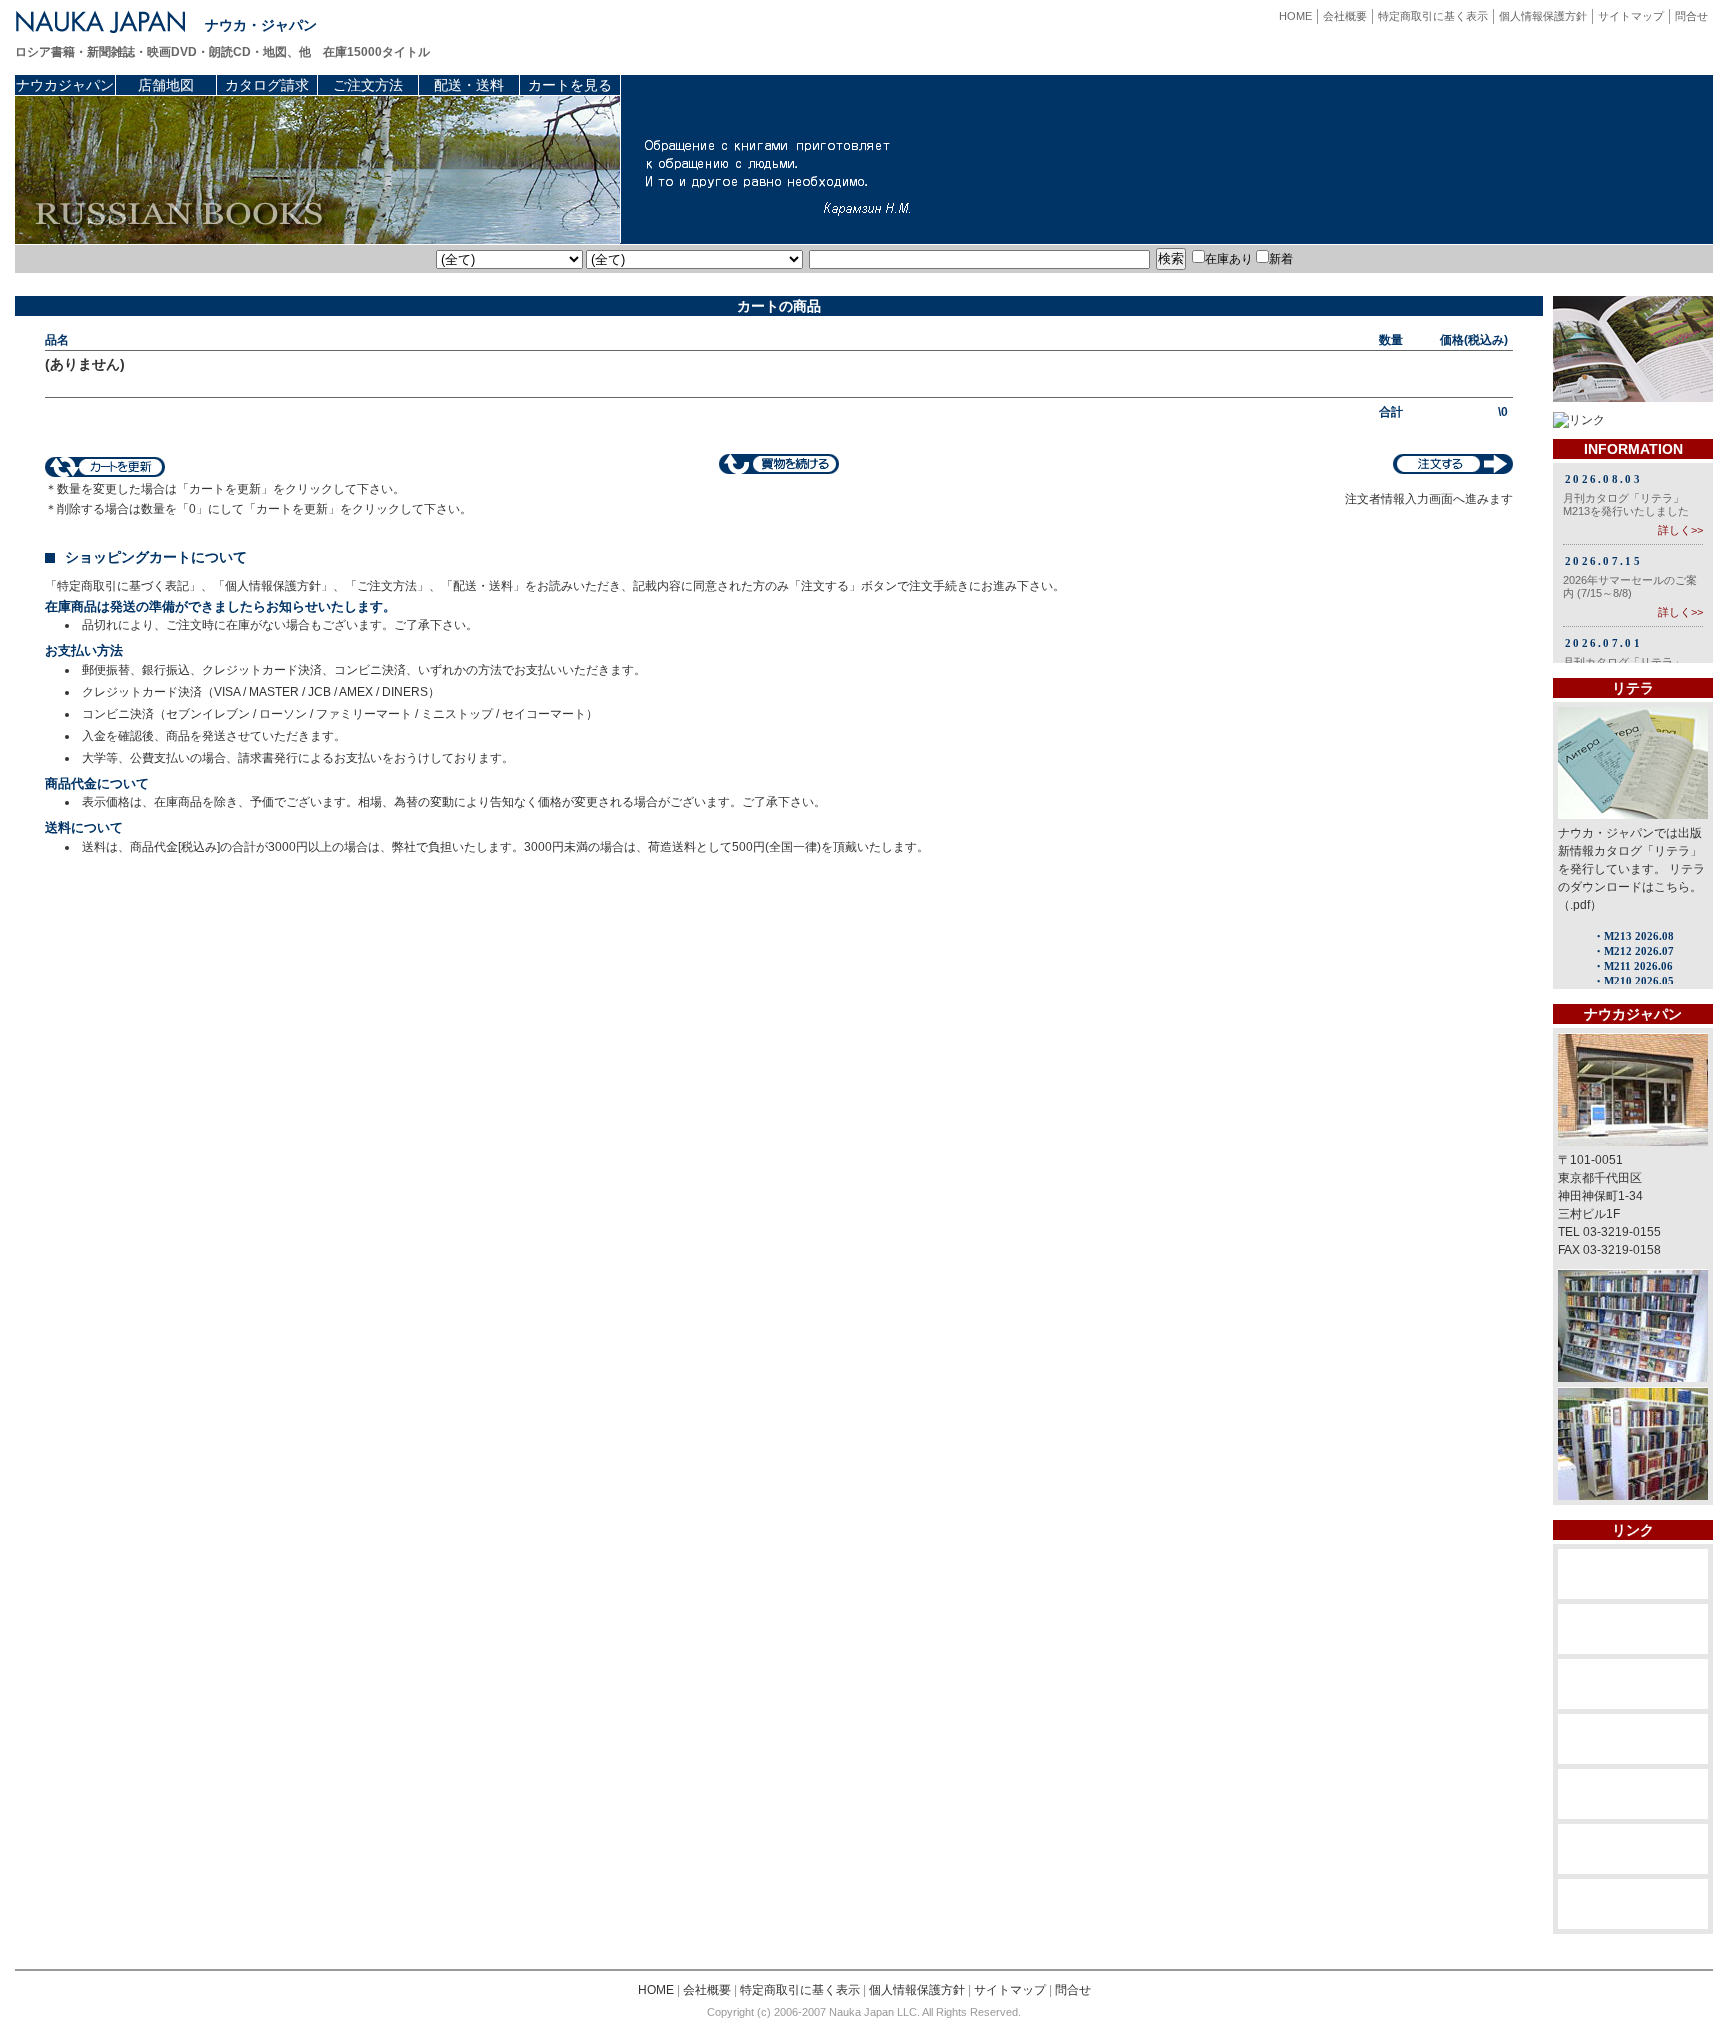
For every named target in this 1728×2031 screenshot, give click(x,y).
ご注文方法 (368, 85)
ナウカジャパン (65, 85)
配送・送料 (469, 85)
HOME (1295, 16)
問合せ (1691, 16)
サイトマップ (1631, 16)
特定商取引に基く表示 (1433, 16)
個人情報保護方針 (1543, 16)
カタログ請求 (267, 85)
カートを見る (570, 85)
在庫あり (1229, 259)
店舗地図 (166, 85)
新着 (1281, 259)
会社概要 (1345, 16)
